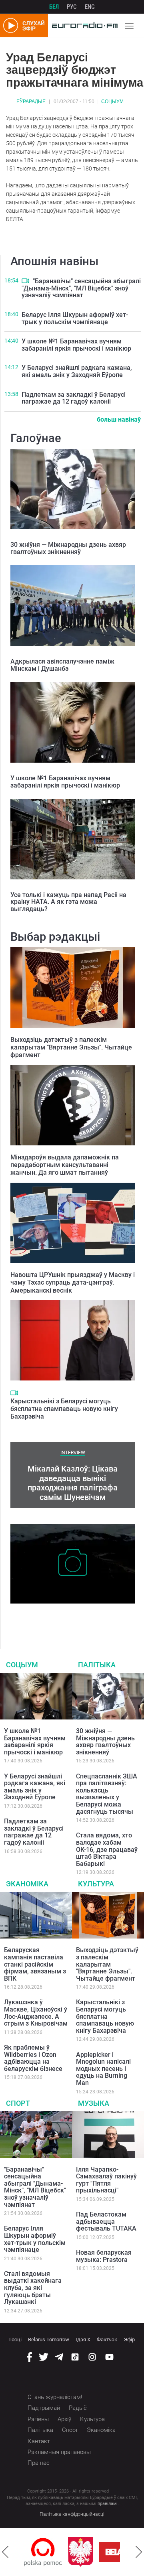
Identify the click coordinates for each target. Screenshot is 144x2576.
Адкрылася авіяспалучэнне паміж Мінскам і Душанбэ (62, 665)
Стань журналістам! (55, 2397)
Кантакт (39, 2441)
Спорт (18, 2103)
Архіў (64, 2419)
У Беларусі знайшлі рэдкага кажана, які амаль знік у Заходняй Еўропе (77, 371)
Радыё (78, 2408)
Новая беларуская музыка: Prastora (104, 2256)
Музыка (94, 2103)
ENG (90, 7)
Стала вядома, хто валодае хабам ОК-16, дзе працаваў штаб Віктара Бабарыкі (107, 1849)
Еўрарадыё (31, 101)
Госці (15, 2340)
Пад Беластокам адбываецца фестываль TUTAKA (106, 2221)
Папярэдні (5, 2552)
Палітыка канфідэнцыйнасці (72, 2514)
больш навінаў (119, 419)
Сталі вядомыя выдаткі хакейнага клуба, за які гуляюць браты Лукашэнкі (33, 2288)
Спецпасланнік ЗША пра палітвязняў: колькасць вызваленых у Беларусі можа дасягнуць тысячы (107, 1794)
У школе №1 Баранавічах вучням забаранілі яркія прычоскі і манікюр (76, 345)
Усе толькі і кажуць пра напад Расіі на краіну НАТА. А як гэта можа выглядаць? (68, 902)
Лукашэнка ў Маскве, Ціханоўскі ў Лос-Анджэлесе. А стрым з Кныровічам (36, 2013)
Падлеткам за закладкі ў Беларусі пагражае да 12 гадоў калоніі (74, 398)
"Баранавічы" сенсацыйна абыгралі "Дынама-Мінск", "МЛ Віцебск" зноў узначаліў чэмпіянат (81, 288)
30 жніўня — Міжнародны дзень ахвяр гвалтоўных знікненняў (68, 548)
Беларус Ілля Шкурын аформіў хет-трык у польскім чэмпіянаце (75, 318)
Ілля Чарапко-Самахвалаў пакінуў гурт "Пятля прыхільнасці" (106, 2180)
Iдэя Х (83, 2340)
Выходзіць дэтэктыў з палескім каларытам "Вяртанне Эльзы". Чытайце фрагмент (71, 1047)
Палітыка (97, 1665)
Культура (96, 1884)
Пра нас (39, 2463)
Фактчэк (107, 2340)
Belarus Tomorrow (49, 2340)
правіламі (108, 2504)
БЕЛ (54, 7)
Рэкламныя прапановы (59, 2452)
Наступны (139, 2552)
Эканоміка (27, 1884)
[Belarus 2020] (97, 2552)
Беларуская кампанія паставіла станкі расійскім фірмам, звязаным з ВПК (35, 1964)
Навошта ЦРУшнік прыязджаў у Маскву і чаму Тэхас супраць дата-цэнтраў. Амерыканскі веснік (73, 1282)
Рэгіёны (38, 2419)
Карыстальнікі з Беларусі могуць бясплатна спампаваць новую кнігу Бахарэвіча (64, 1409)
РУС (72, 7)
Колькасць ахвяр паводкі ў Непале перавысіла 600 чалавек (60, 1616)
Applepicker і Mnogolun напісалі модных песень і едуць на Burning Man (103, 2069)
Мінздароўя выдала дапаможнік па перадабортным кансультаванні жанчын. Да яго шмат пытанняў (65, 1165)
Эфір (129, 2340)
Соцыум (112, 101)
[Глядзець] (25, 281)
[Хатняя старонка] (83, 26)
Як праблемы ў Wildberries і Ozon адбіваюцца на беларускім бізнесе (33, 2058)
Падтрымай (44, 2408)
